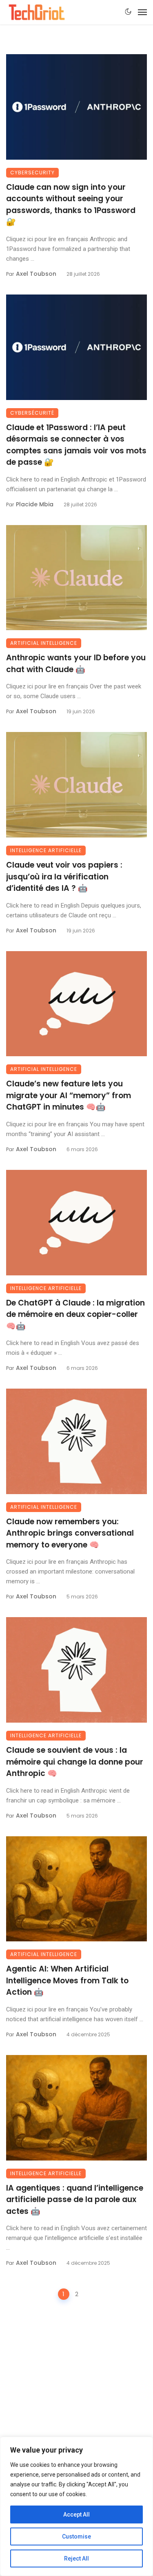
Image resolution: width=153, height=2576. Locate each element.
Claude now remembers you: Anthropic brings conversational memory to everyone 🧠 (70, 1533)
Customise (76, 2536)
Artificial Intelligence (44, 643)
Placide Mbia (35, 504)
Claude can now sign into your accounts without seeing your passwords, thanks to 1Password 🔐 (71, 205)
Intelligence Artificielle (46, 850)
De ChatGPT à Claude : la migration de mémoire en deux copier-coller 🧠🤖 (75, 1314)
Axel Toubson (36, 274)
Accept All (76, 2514)
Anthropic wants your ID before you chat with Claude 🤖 (76, 664)
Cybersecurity (32, 173)
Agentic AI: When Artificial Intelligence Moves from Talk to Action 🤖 (67, 1980)
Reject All (76, 2558)
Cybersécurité (32, 413)
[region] (76, 2506)
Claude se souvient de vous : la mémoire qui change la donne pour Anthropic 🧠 (75, 1762)
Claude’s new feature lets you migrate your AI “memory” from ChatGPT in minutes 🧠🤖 (69, 1095)
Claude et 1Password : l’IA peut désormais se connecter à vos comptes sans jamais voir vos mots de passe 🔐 (76, 445)
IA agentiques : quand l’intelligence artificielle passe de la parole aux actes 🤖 (75, 2200)
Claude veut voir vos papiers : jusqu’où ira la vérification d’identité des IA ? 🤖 (64, 877)
